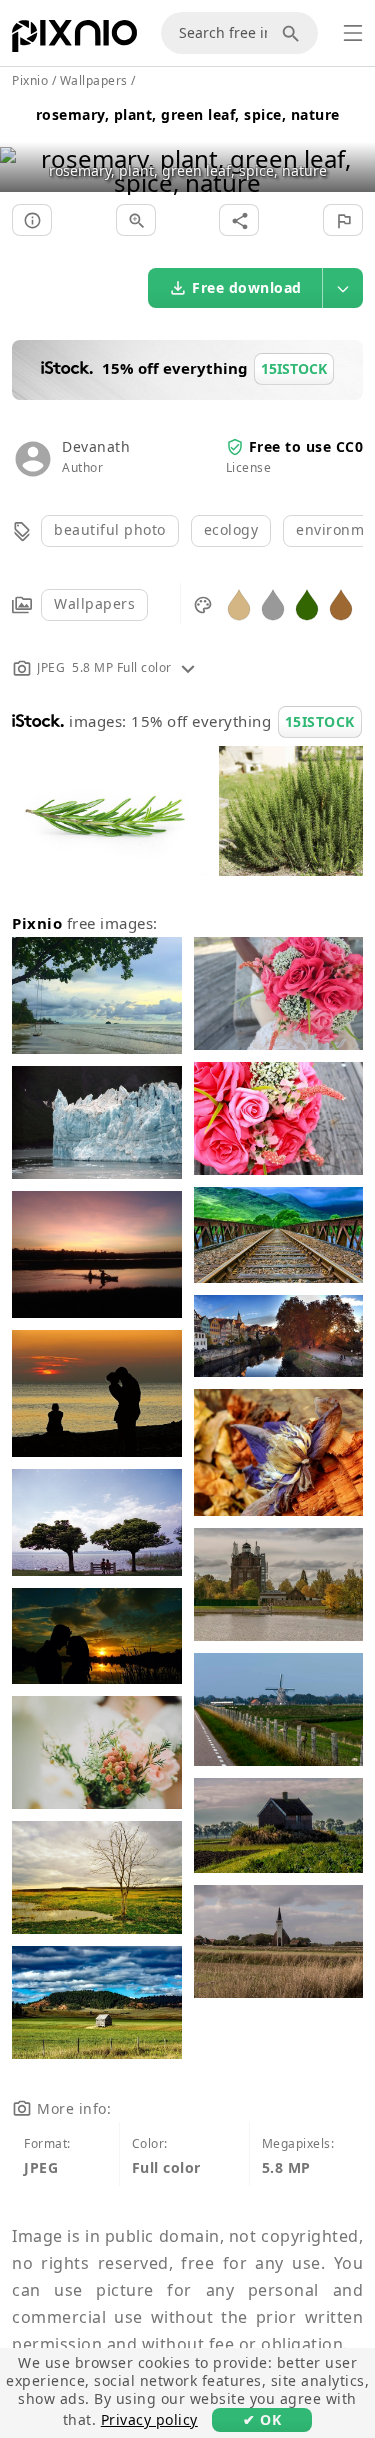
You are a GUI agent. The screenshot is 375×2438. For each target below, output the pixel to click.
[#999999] (273, 603)
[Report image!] (343, 220)
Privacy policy (149, 2419)
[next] (352, 145)
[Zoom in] (136, 220)
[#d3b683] (239, 603)
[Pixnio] (74, 40)
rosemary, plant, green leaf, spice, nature (188, 114)
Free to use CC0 (306, 446)
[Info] (32, 220)
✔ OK (262, 2419)
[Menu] (353, 33)
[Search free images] (294, 33)
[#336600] (307, 603)
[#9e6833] (341, 603)
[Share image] (239, 220)
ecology (231, 529)
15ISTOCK (320, 721)
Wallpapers (94, 603)
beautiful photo (110, 529)
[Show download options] (343, 288)
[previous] (22, 145)
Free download (247, 287)
